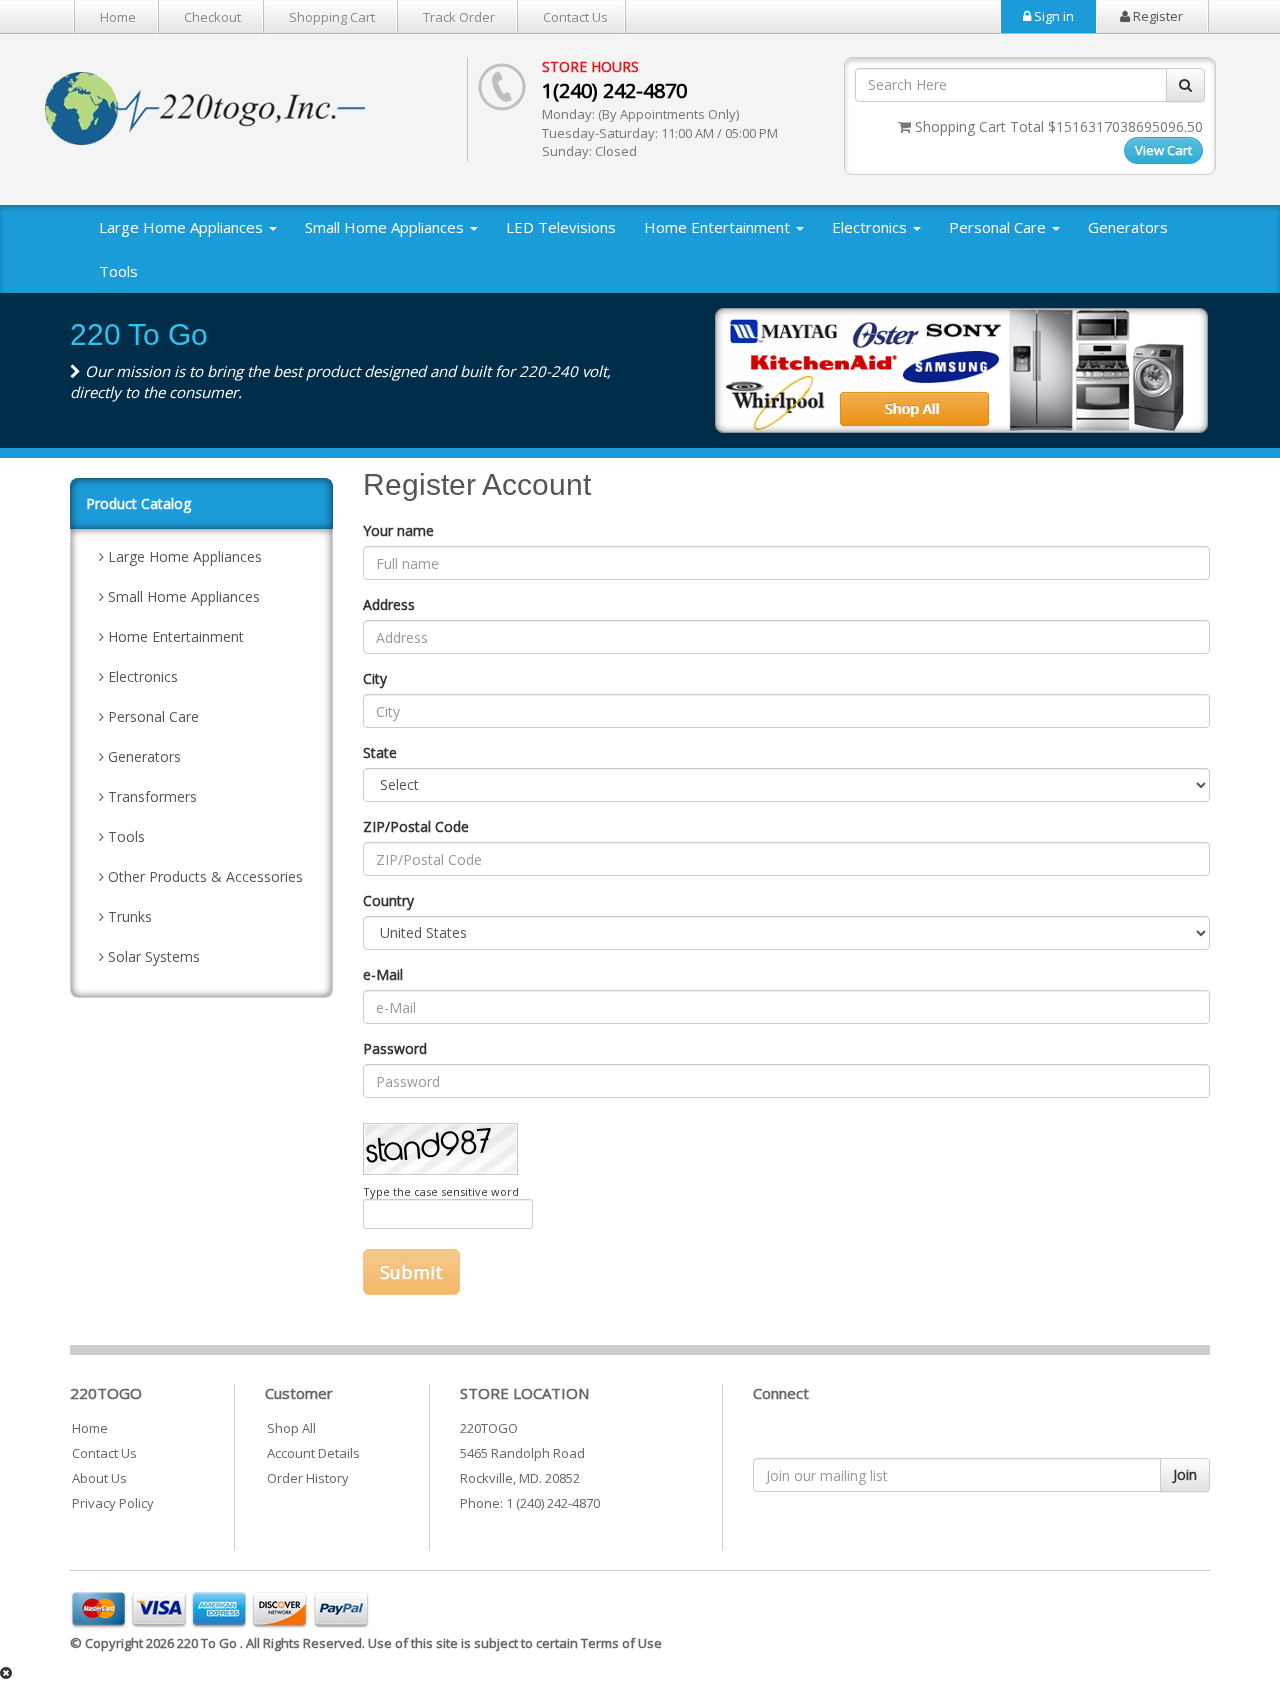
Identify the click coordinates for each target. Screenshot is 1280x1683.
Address (389, 604)
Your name (398, 530)
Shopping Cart (332, 17)
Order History (308, 1478)
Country (388, 900)
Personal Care (999, 227)
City (375, 678)
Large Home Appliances (183, 227)
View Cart (1163, 150)
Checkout (212, 17)
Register (1156, 16)
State (380, 752)
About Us (99, 1478)
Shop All (291, 1428)
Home (118, 17)
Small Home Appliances (386, 227)
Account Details (313, 1453)
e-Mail (383, 974)
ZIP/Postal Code (416, 826)
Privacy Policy (113, 1503)
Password (395, 1048)
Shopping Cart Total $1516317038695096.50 (1057, 126)
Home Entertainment (719, 227)
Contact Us (575, 17)
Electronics (871, 227)
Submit (411, 1272)
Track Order (459, 17)
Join (1185, 1474)
